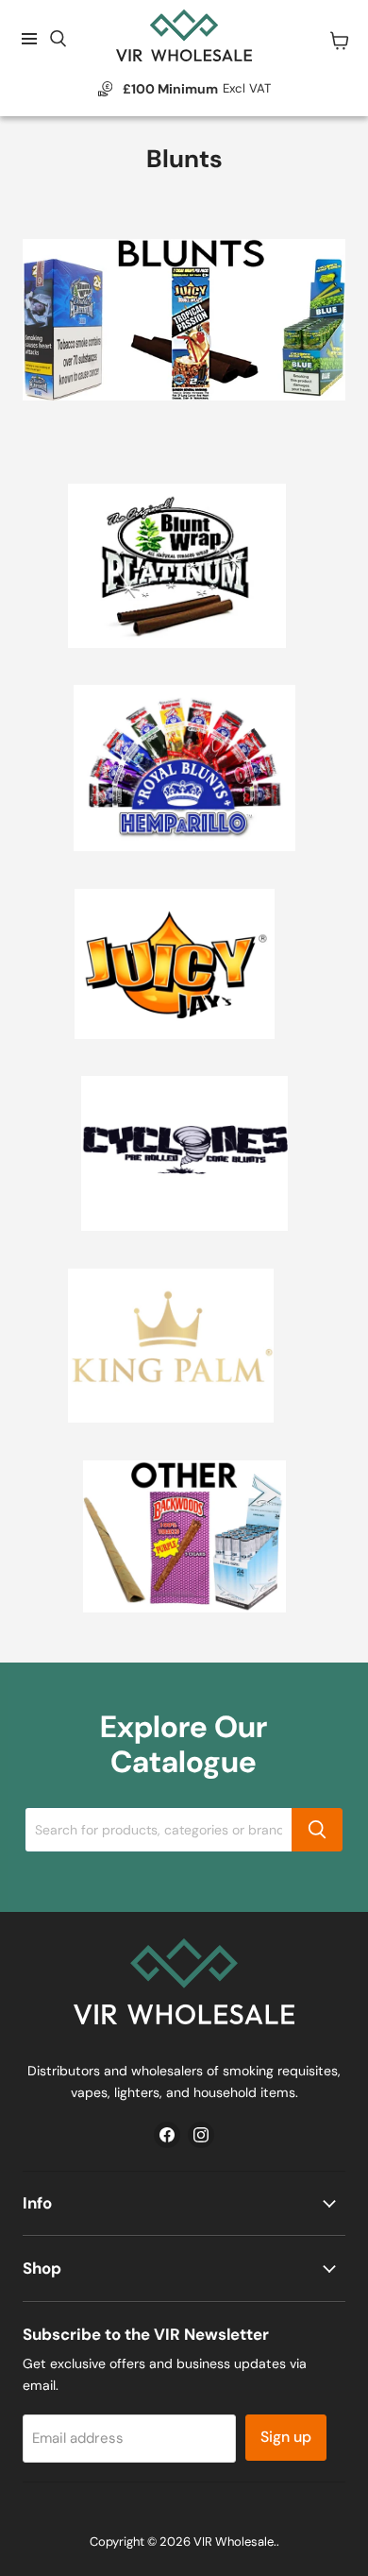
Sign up (286, 2437)
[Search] (317, 1830)
